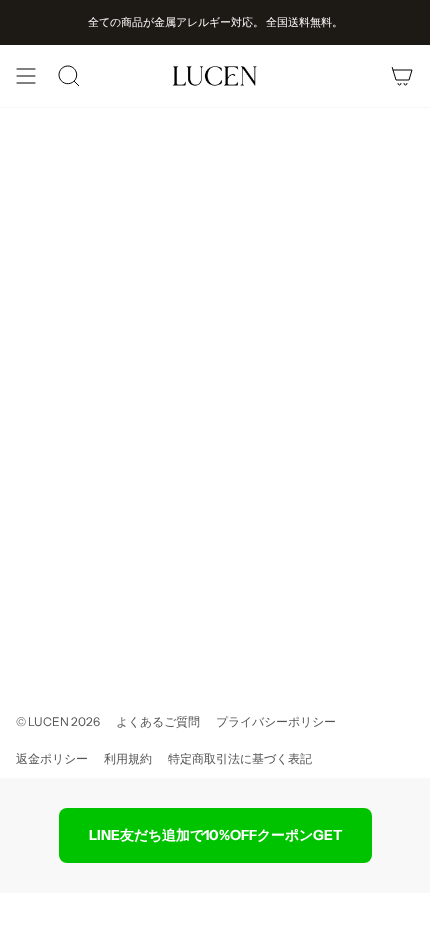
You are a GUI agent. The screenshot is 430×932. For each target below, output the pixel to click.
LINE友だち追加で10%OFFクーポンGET (215, 835)
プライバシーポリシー (276, 721)
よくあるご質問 (158, 721)
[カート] (402, 76)
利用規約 (128, 758)
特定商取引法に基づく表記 (240, 758)
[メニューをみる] (26, 76)
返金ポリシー (52, 758)
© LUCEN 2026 (58, 721)
